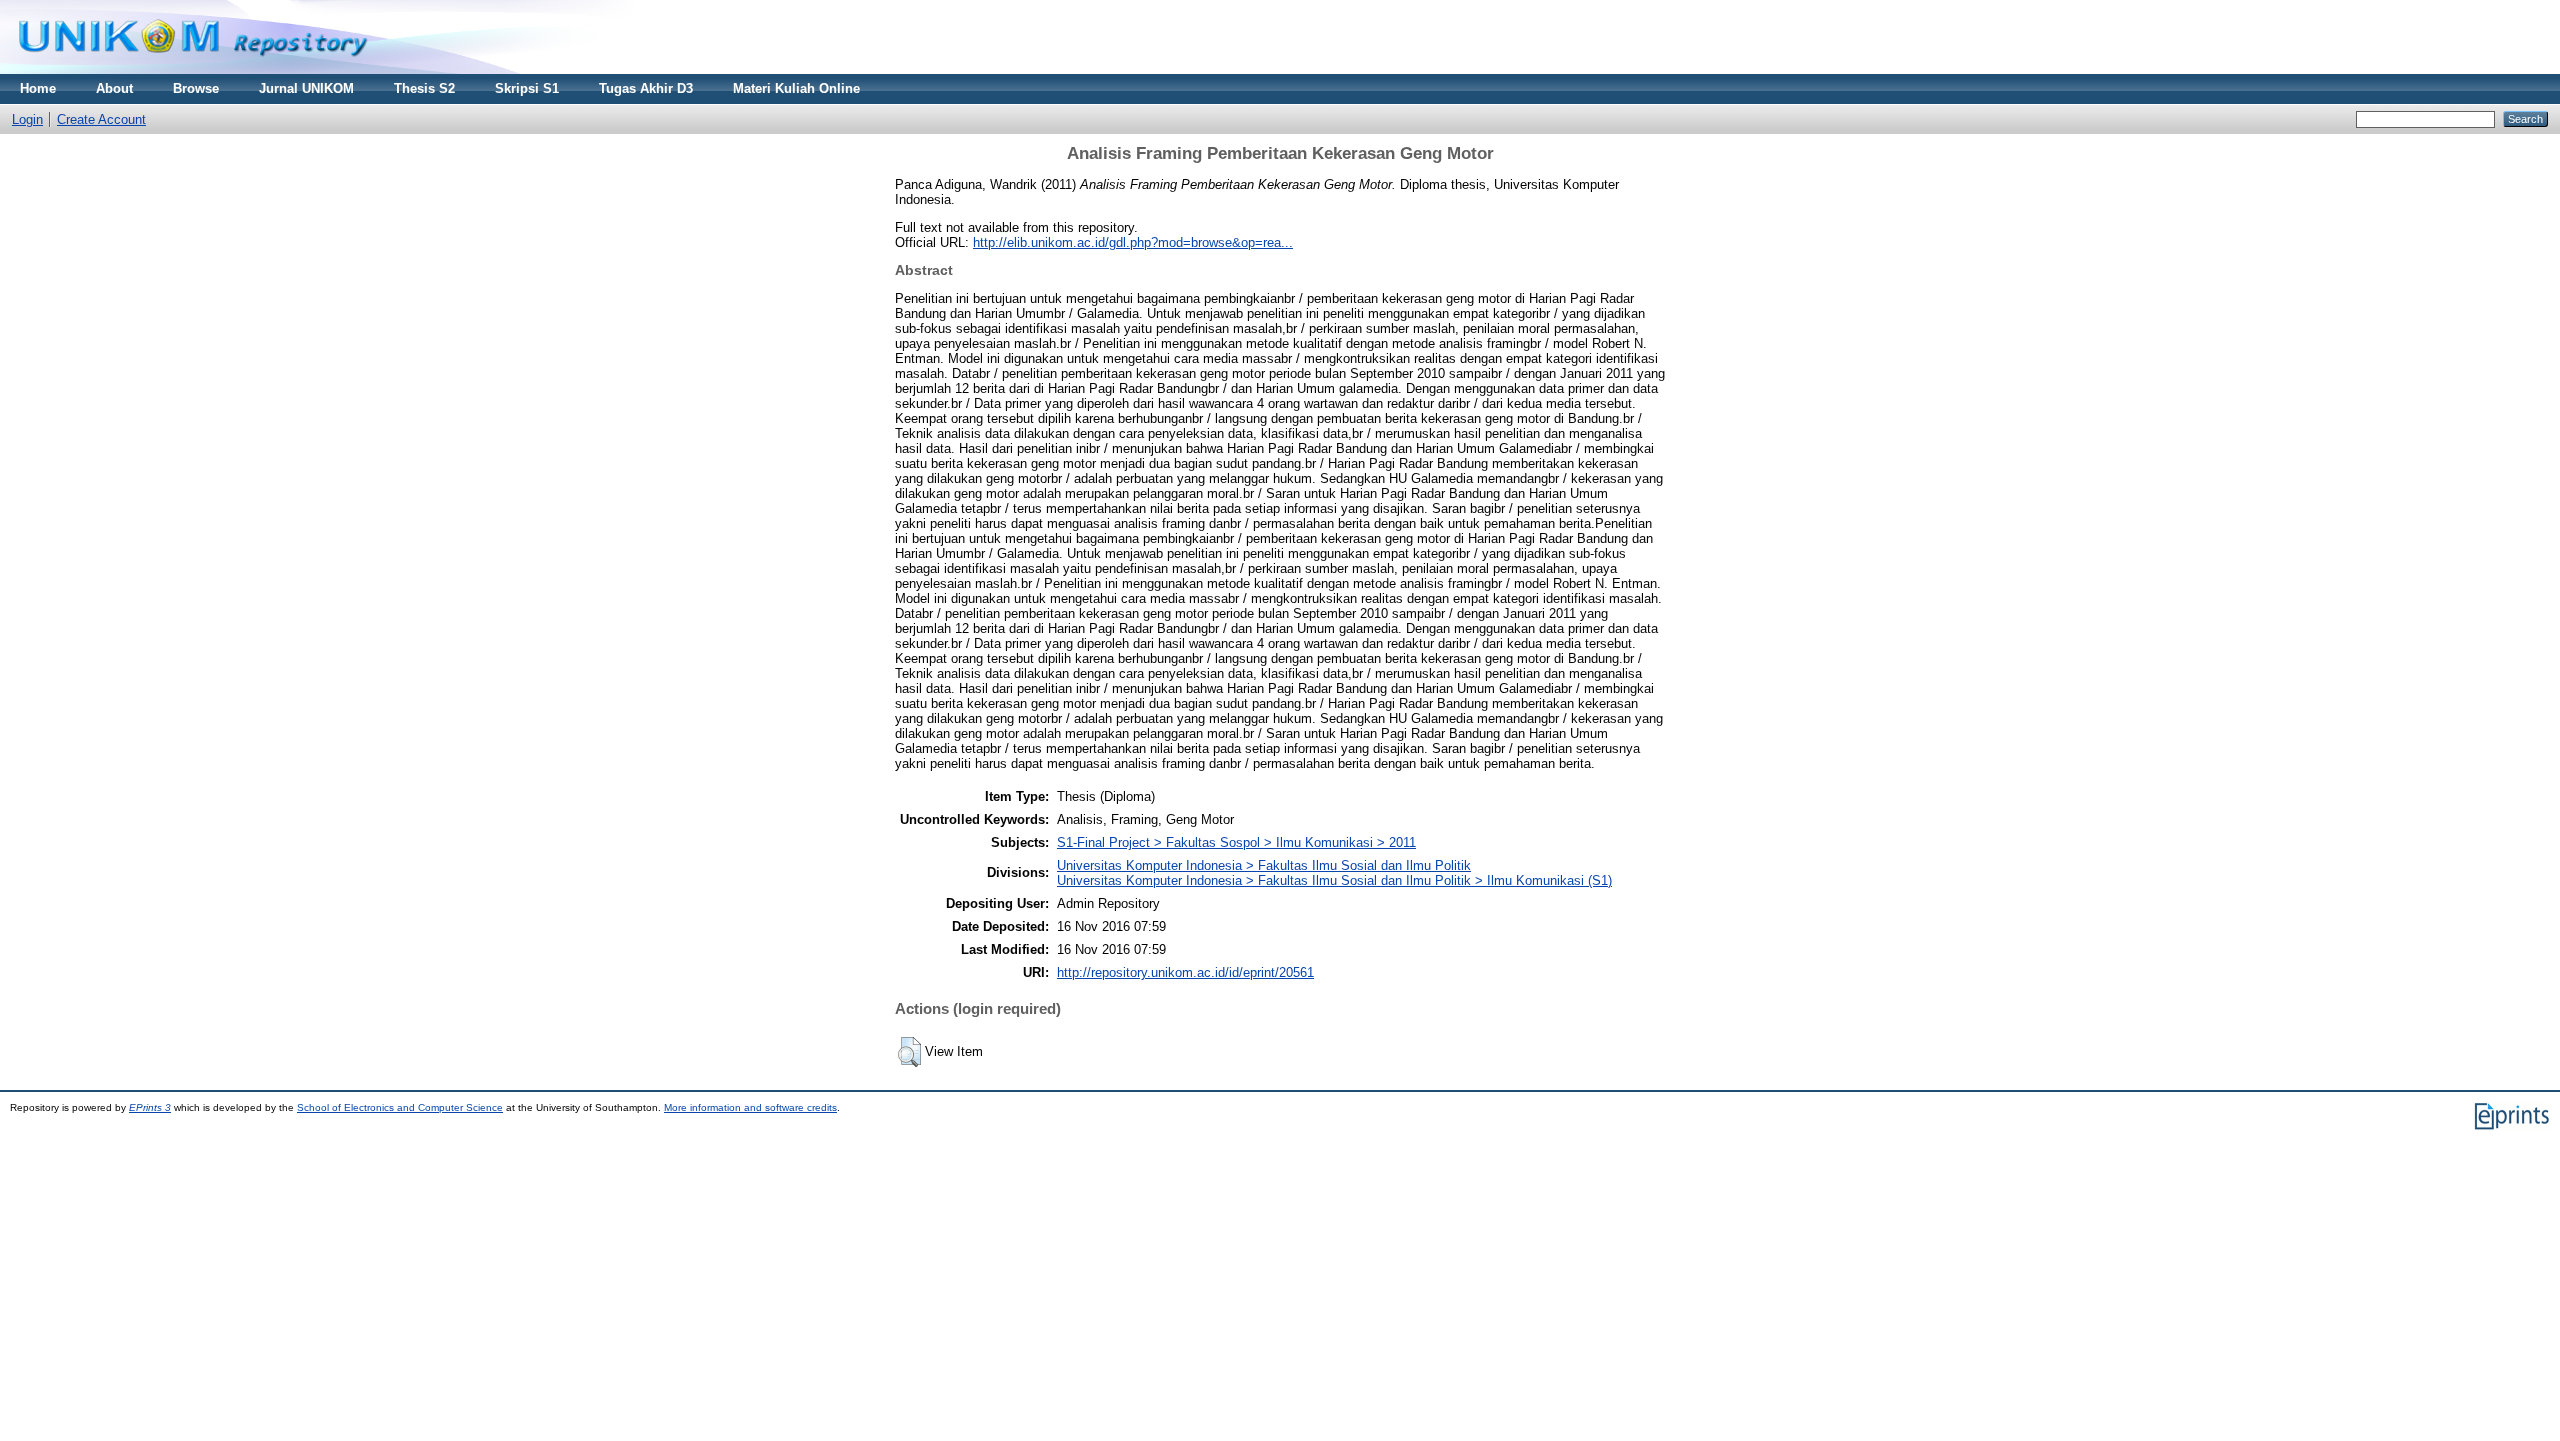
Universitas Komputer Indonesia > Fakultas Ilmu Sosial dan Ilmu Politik (1264, 865)
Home (38, 88)
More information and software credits (750, 1107)
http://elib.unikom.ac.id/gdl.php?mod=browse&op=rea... (1133, 242)
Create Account (101, 119)
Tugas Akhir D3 (646, 88)
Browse (196, 88)
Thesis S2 (424, 88)
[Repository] (193, 69)
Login (27, 119)
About (114, 88)
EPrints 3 (150, 1107)
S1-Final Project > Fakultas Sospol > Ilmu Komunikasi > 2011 (1236, 842)
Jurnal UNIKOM (306, 88)
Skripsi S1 (527, 88)
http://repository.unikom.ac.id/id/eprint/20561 (1185, 972)
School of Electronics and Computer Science (400, 1107)
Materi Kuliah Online (796, 88)
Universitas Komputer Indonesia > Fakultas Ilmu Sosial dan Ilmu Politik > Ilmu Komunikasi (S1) (1334, 880)
